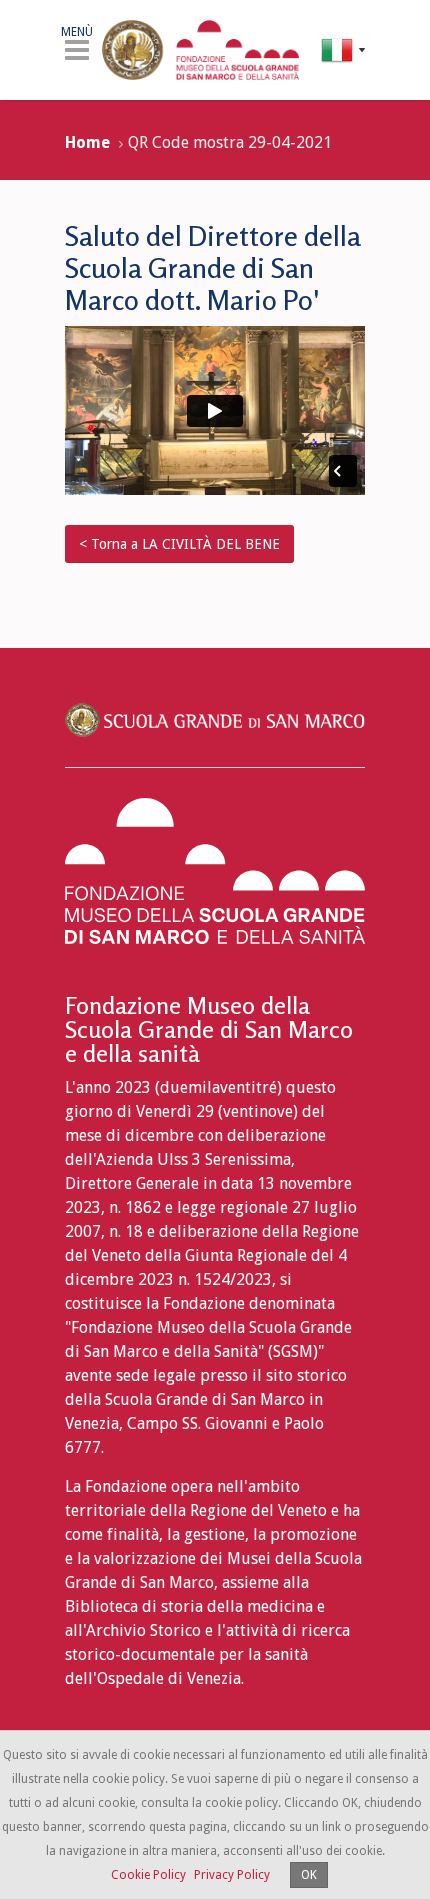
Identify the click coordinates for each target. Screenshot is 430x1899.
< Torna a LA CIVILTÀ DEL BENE (179, 544)
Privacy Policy (232, 1875)
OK (309, 1875)
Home (87, 142)
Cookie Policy (148, 1875)
